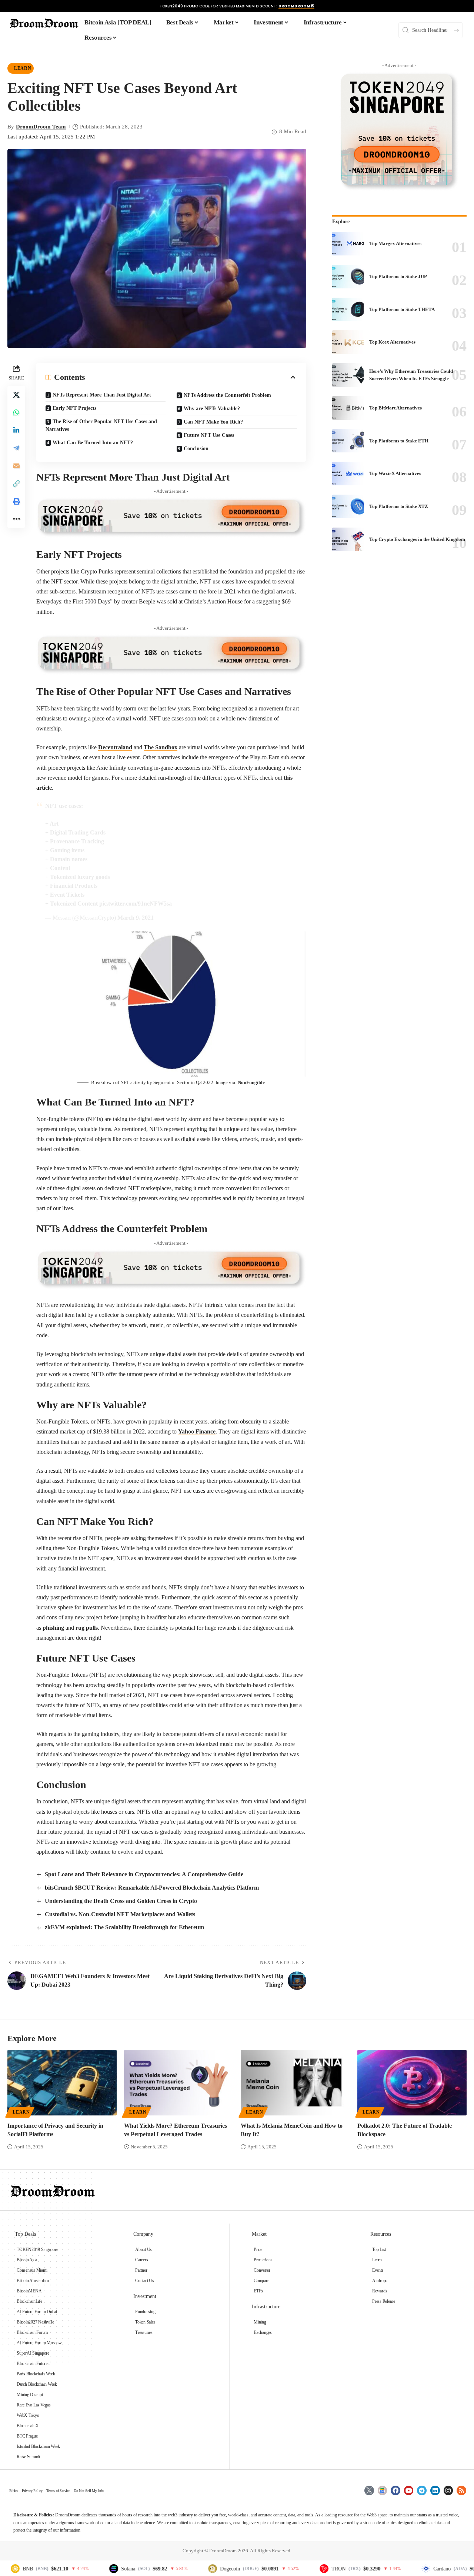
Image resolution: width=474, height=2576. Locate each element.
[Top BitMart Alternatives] (348, 408)
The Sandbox (161, 747)
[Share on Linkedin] (16, 431)
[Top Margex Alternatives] (348, 244)
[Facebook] (395, 2490)
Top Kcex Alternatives (392, 342)
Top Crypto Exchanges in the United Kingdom (417, 539)
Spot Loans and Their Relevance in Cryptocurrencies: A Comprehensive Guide (144, 1874)
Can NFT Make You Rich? (213, 422)
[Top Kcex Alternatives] (348, 342)
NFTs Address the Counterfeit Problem (227, 395)
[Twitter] (369, 2490)
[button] (16, 484)
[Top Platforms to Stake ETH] (348, 441)
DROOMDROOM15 (296, 6)
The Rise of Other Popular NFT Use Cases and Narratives (101, 425)
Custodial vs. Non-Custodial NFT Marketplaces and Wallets (120, 1914)
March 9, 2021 (136, 918)
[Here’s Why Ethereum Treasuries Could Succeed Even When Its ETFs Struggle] (348, 375)
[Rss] (461, 2490)
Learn (23, 68)
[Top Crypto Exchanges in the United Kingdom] (348, 539)
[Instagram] (448, 2490)
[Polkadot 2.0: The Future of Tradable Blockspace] (412, 2083)
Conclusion (196, 449)
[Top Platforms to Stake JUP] (348, 277)
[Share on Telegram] (16, 448)
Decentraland (115, 747)
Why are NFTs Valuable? (212, 409)
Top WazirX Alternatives (395, 473)
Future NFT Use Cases (209, 435)
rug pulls (87, 1628)
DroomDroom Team (41, 127)
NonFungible (251, 1082)
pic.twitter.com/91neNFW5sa (136, 904)
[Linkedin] (435, 2490)
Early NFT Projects (75, 408)
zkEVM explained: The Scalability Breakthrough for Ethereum (124, 1927)
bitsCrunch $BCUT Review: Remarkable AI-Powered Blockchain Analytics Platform (152, 1888)
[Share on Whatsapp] (16, 413)
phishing (53, 1628)
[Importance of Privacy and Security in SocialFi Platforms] (62, 2083)
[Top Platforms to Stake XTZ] (348, 506)
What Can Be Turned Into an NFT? (93, 443)
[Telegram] (422, 2490)
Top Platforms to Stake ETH (399, 441)
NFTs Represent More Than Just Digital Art (102, 395)
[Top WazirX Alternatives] (348, 474)
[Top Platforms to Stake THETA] (348, 310)
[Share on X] (16, 395)
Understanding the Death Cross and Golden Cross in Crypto (121, 1901)
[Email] (16, 466)
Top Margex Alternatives (395, 243)
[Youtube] (409, 2490)
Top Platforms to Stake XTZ (399, 506)
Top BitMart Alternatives (395, 408)
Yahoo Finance (197, 1431)
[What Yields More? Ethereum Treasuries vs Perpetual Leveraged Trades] (179, 2083)
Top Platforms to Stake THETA (402, 309)
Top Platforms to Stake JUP (398, 276)
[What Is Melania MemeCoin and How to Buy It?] (295, 2083)
